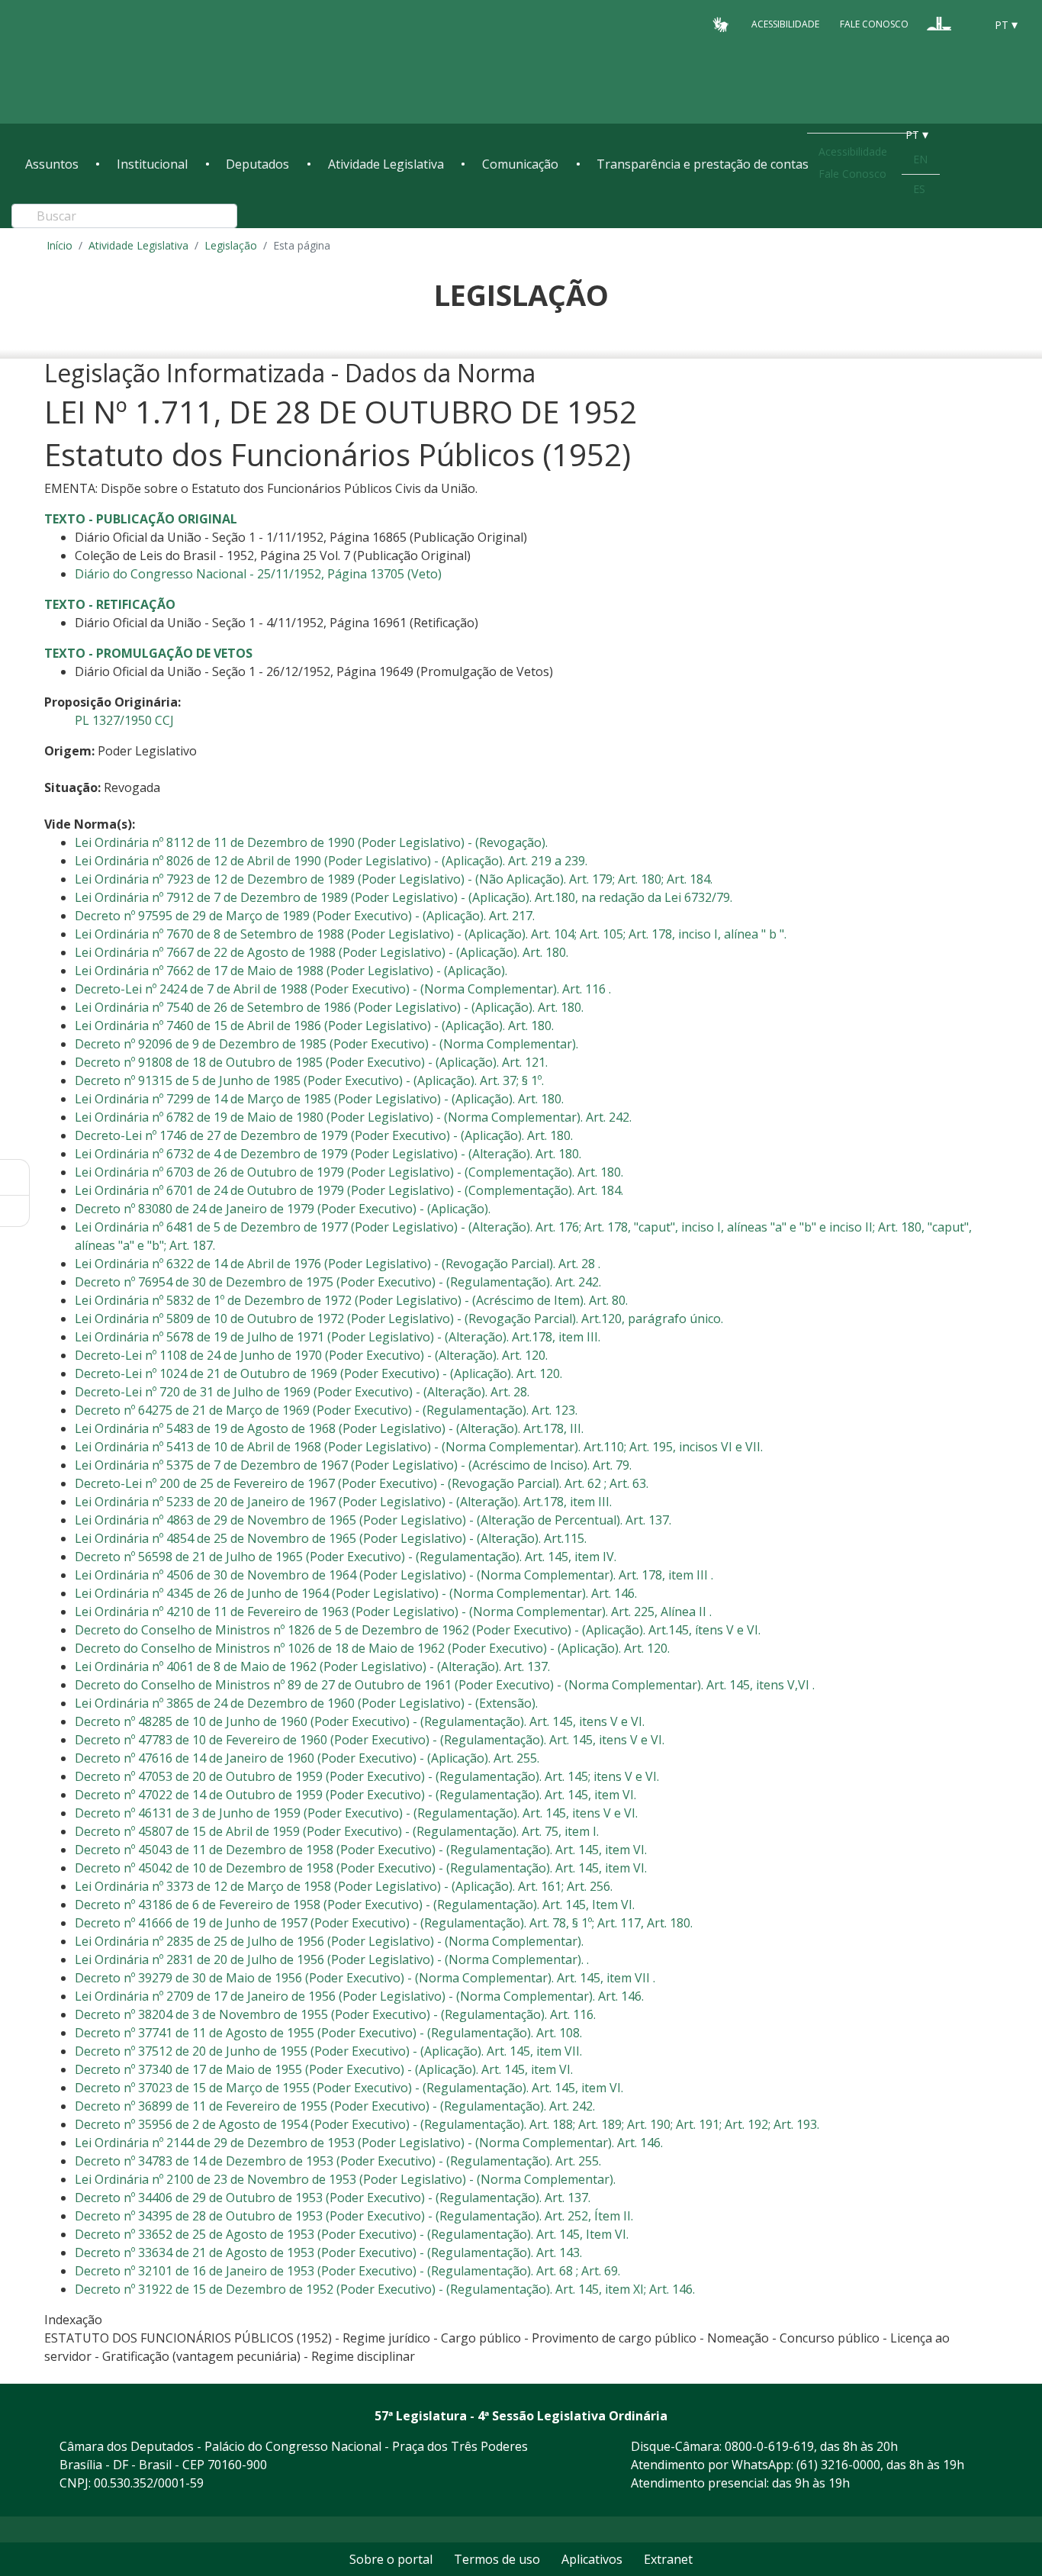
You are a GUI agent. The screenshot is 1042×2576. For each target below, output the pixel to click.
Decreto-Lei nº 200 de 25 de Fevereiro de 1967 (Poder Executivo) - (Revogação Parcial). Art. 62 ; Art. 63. (362, 1483)
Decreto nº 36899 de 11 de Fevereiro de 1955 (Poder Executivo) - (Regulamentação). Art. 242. (335, 2106)
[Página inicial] (118, 62)
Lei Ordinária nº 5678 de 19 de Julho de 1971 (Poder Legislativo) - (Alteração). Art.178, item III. (338, 1337)
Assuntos (52, 164)
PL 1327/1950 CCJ (124, 720)
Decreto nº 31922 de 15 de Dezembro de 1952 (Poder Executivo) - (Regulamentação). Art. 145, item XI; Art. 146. (385, 2289)
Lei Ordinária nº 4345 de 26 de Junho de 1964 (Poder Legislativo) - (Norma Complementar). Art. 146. (356, 1593)
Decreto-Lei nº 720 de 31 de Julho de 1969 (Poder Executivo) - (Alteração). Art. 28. (302, 1392)
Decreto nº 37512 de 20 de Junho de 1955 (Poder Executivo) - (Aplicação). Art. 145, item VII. (328, 2051)
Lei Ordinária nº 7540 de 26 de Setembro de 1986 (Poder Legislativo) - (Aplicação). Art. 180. (329, 1007)
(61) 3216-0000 (838, 2465)
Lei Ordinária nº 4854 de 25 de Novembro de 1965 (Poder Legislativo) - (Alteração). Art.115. (331, 1538)
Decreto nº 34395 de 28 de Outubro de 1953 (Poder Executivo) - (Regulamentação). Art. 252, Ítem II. (354, 2216)
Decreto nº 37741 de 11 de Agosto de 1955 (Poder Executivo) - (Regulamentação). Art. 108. (328, 2033)
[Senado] (968, 24)
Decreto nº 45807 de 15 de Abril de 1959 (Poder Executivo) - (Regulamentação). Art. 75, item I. (337, 1831)
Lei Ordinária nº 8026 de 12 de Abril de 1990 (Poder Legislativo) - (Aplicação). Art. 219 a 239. (331, 861)
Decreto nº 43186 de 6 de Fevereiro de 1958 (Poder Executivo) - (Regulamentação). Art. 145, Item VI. (355, 1905)
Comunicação (520, 164)
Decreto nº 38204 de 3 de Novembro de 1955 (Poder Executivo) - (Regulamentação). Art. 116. (335, 2014)
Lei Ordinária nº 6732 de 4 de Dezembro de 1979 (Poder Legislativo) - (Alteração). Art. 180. (328, 1154)
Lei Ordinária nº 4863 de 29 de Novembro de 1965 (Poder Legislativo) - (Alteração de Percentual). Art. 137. (373, 1520)
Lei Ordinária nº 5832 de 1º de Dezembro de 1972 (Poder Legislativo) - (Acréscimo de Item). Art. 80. (351, 1300)
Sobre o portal (391, 2559)
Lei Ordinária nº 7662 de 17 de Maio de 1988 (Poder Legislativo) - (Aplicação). (291, 971)
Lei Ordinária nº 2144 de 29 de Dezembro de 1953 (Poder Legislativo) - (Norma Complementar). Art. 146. (369, 2143)
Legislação (231, 245)
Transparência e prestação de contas (703, 164)
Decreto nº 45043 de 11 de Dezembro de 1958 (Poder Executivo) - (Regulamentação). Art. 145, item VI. (361, 1850)
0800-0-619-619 (769, 2446)
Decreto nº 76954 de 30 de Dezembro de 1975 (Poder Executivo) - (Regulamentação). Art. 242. (338, 1282)
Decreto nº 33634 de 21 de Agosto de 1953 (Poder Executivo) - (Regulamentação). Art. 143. (328, 2252)
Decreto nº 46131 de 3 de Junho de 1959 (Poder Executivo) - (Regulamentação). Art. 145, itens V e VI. (356, 1813)
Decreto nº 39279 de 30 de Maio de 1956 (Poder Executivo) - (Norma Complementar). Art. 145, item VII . (365, 1978)
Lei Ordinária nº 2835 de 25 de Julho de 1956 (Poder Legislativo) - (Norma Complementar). (329, 1941)
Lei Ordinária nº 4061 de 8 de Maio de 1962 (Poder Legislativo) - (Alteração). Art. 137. (312, 1666)
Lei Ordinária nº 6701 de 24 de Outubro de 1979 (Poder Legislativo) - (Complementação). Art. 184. (349, 1190)
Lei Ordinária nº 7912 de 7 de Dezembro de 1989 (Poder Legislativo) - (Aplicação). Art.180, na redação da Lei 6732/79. (404, 897)
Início (59, 245)
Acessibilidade (785, 24)
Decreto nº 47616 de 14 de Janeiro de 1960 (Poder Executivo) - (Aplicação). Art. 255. (307, 1758)
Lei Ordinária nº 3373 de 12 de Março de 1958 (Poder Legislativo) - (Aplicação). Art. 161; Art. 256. (344, 1886)
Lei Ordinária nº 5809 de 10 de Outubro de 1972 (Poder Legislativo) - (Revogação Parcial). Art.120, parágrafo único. (399, 1319)
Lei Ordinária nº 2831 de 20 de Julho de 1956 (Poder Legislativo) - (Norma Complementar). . (332, 1959)
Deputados (257, 164)
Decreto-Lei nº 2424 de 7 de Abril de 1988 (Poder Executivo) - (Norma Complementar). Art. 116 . (343, 989)
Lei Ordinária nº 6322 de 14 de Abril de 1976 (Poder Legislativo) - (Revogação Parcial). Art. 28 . (338, 1264)
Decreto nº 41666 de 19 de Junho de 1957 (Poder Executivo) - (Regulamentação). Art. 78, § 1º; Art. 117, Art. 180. (384, 1923)
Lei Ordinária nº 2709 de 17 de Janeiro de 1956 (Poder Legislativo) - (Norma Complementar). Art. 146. (359, 1996)
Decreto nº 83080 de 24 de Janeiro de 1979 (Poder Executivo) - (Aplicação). (283, 1209)
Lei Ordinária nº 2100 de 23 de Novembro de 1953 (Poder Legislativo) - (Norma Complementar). (345, 2179)
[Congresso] (939, 24)
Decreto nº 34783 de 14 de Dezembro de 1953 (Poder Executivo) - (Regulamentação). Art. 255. (338, 2161)
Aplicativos (592, 2559)
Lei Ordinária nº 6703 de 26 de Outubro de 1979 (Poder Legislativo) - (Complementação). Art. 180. (349, 1172)
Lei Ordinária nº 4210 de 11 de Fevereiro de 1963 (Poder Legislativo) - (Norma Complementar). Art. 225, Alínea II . (393, 1612)
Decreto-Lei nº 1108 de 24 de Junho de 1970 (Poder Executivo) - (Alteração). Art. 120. (311, 1355)
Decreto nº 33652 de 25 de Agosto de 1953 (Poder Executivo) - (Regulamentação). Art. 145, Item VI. (352, 2234)
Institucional (152, 164)
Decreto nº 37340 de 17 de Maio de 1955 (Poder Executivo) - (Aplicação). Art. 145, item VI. (324, 2069)
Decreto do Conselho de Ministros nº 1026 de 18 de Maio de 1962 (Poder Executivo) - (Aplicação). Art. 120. (372, 1648)
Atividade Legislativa (386, 164)
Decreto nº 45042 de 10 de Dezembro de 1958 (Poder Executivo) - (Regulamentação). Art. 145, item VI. (361, 1868)
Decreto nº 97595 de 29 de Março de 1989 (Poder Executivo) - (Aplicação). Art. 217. (305, 916)
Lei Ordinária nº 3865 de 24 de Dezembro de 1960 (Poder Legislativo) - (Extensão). (306, 1703)
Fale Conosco (874, 24)
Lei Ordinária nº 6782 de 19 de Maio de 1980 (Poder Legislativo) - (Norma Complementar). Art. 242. (353, 1117)
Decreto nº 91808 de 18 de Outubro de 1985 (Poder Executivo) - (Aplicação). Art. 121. (311, 1062)
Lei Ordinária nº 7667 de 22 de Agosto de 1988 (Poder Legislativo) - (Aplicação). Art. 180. (322, 952)
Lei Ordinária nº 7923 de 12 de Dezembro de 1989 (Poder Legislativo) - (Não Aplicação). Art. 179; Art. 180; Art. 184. (394, 879)
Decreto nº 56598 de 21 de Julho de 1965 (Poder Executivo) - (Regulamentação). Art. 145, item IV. (346, 1557)
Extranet (668, 2559)
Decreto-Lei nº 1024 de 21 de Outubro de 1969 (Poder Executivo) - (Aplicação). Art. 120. (318, 1373)
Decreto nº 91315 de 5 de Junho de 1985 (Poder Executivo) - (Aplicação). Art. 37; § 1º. (309, 1080)
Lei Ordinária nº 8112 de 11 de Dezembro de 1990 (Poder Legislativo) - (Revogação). (311, 842)
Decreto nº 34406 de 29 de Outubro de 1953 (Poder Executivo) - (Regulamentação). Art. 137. (333, 2198)
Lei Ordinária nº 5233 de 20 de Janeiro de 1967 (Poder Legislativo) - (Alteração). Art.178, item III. (343, 1502)
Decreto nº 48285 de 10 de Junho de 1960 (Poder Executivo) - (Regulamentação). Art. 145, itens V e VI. (360, 1721)
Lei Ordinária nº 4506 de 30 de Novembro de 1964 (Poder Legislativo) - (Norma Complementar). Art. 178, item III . (394, 1575)
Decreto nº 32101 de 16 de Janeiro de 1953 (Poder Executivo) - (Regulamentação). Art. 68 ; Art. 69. (347, 2271)
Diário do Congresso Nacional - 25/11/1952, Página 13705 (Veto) (258, 574)
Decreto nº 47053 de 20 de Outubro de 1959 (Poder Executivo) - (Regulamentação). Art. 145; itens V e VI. (367, 1776)
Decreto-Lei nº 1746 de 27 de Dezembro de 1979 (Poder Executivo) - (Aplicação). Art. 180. (324, 1135)
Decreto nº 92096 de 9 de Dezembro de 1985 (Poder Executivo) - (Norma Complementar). (326, 1044)
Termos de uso (497, 2559)
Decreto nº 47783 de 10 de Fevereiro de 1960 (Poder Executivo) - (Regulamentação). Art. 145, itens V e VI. (370, 1740)
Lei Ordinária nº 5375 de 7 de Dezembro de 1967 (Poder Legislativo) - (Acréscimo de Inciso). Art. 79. (353, 1465)
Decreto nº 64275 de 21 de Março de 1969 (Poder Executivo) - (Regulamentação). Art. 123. (326, 1410)
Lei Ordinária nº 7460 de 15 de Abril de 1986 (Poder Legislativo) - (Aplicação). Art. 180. (314, 1026)
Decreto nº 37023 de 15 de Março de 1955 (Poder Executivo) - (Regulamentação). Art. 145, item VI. (349, 2088)
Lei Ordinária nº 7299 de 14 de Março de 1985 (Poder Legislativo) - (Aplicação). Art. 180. (319, 1099)
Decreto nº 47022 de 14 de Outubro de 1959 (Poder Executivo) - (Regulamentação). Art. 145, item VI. (355, 1795)
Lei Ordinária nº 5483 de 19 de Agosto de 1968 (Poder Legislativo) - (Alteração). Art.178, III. (329, 1428)
